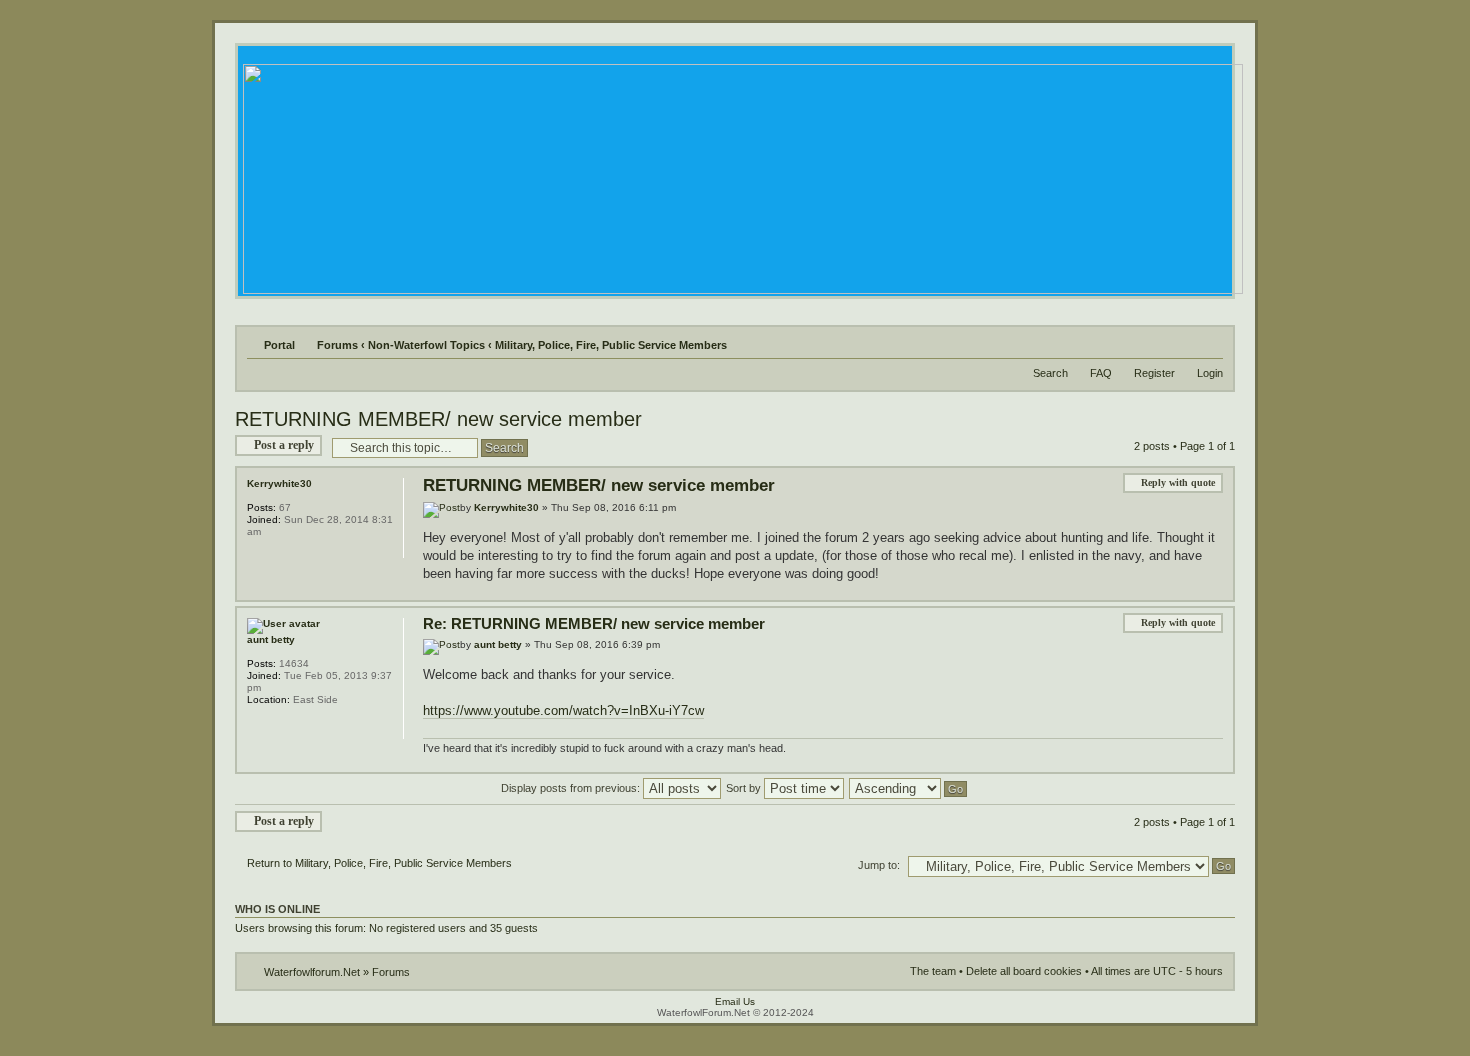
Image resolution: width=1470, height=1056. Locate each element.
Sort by (745, 788)
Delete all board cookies (1024, 971)
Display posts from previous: (572, 788)
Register (1154, 373)
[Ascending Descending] (909, 788)
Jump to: (879, 865)
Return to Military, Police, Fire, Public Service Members (379, 863)
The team (933, 971)
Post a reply (284, 445)
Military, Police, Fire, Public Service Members (611, 345)
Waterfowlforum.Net (312, 972)
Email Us (735, 1001)
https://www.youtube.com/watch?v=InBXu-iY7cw (563, 710)
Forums (337, 345)
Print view (1212, 341)
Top (1217, 589)
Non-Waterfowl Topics (426, 345)
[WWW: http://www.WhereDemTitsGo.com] (257, 726)
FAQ (1101, 373)
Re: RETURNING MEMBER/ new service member (594, 623)
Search (1050, 373)
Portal (279, 345)
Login (1210, 373)
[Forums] (741, 173)
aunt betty (498, 644)
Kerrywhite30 (506, 507)
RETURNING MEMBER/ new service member (438, 419)
